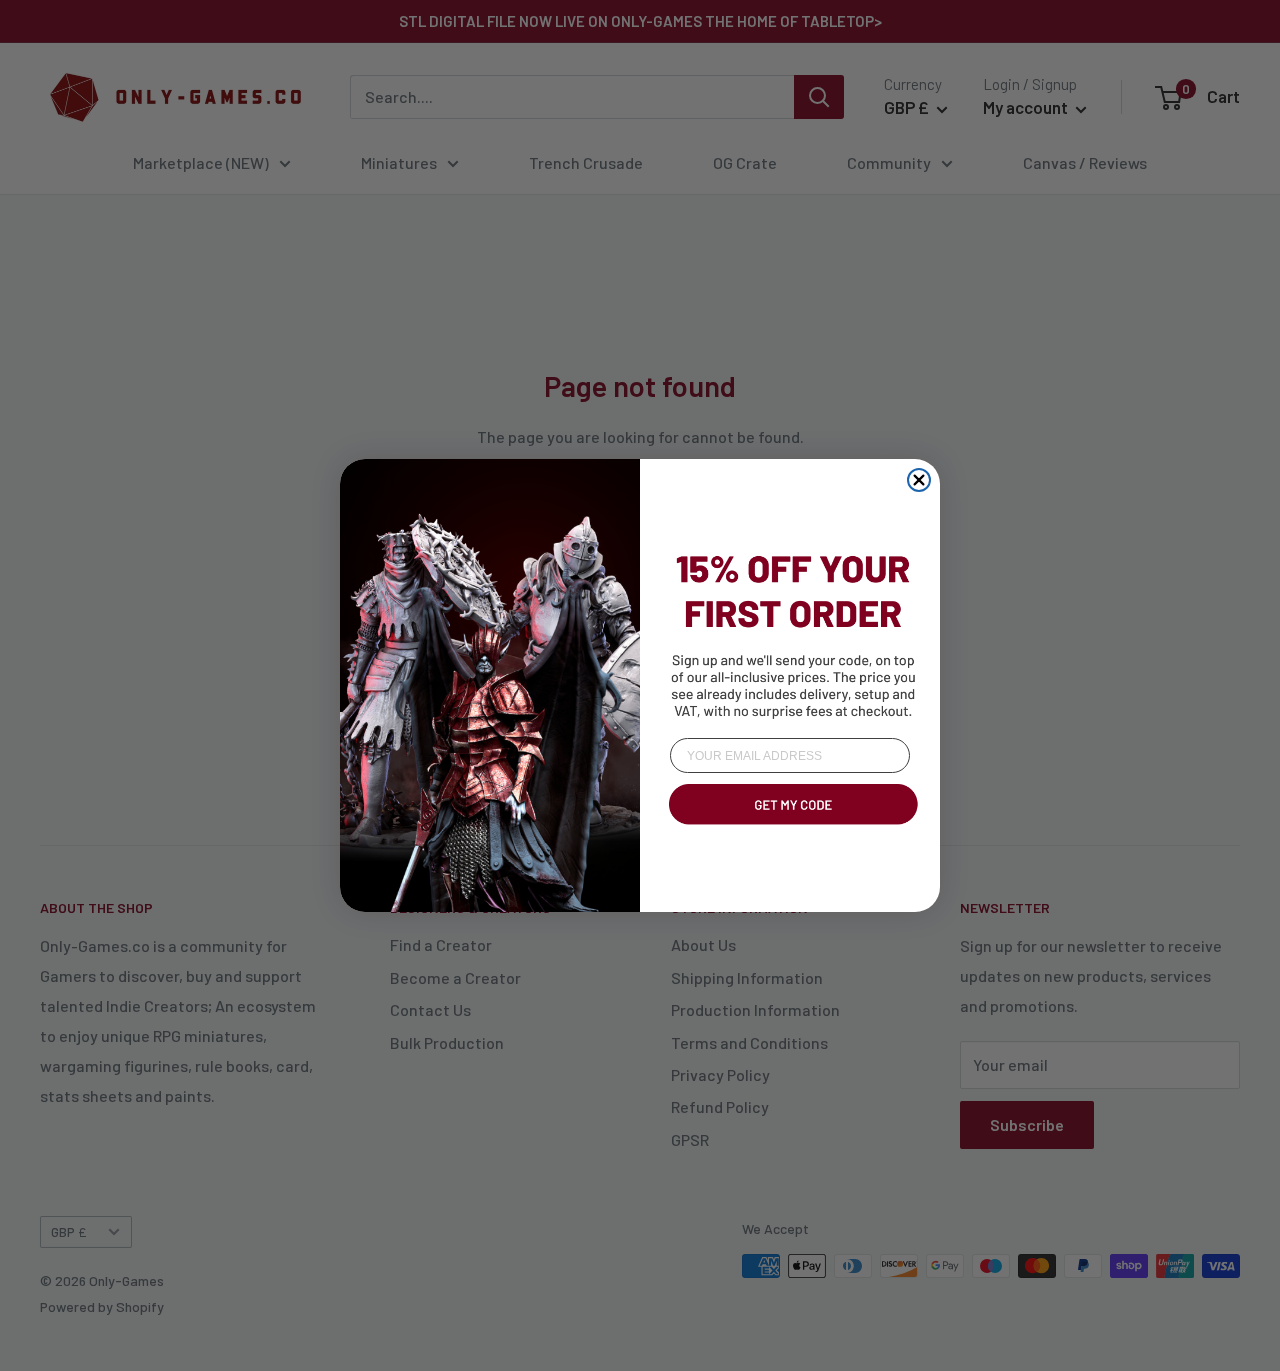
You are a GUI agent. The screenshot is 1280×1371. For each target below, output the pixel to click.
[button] (790, 828)
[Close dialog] (919, 480)
